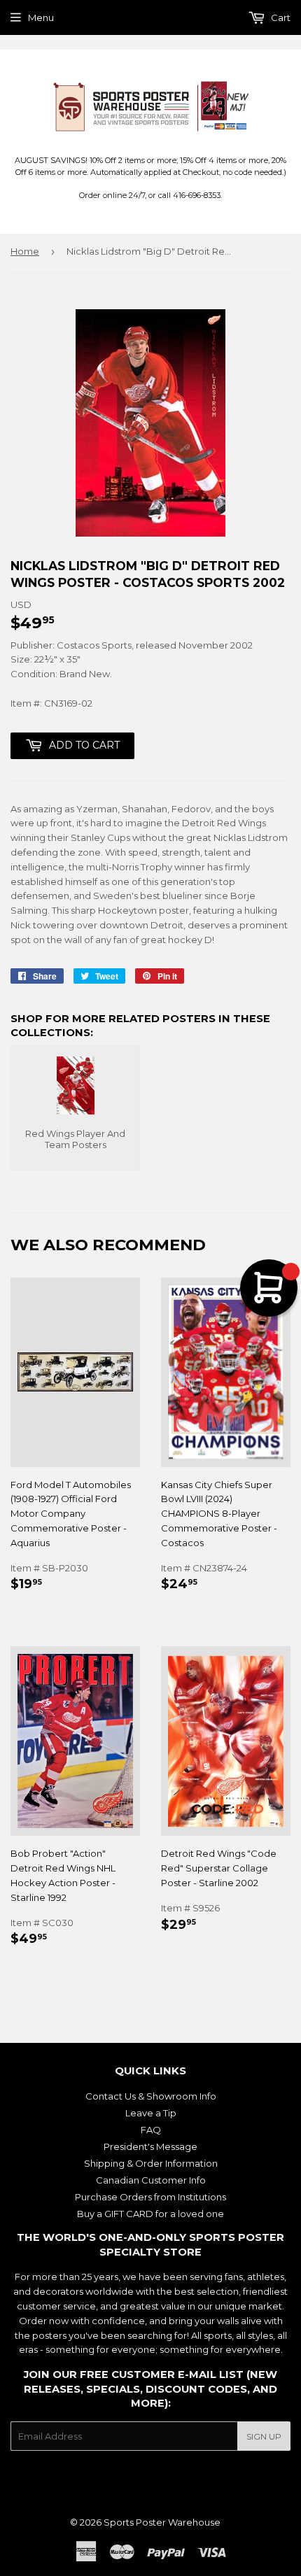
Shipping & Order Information (151, 2163)
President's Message (150, 2146)
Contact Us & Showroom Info (151, 2096)
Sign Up (264, 2436)
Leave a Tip (151, 2113)
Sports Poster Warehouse (162, 2522)
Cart (280, 17)
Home (25, 251)
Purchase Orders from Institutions (150, 2197)
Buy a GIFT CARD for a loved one (150, 2214)
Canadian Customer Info (151, 2180)
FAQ (151, 2130)
